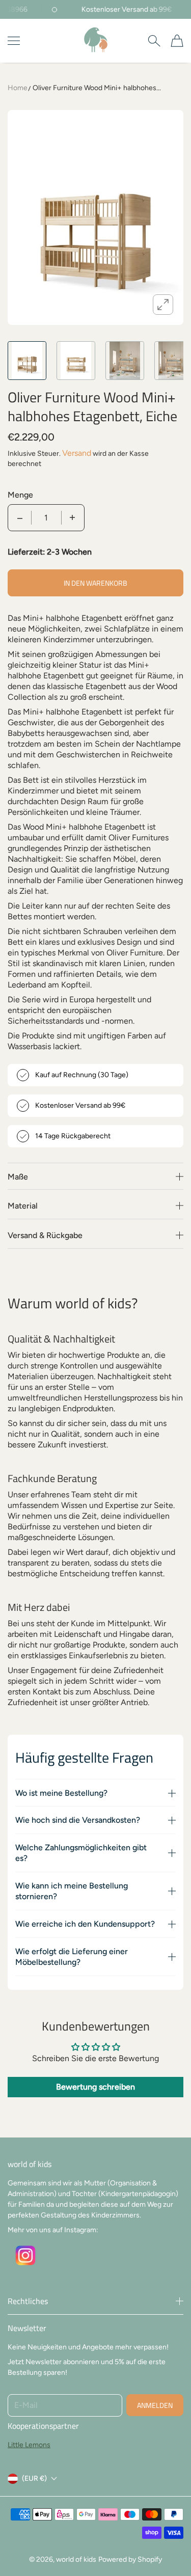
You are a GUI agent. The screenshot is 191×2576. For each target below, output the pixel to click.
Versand (77, 453)
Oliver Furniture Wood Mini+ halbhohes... (97, 88)
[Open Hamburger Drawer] (14, 41)
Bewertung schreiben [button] (95, 2087)
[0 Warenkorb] (177, 41)
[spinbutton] (46, 518)
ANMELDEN (155, 2405)
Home (18, 88)
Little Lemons (29, 2445)
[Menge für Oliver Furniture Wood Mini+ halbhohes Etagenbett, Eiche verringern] (20, 518)
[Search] (154, 41)
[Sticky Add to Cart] (168, 2551)
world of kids (76, 2559)
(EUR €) (34, 2478)
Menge (20, 495)
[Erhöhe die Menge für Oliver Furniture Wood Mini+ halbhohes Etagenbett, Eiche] (72, 518)
